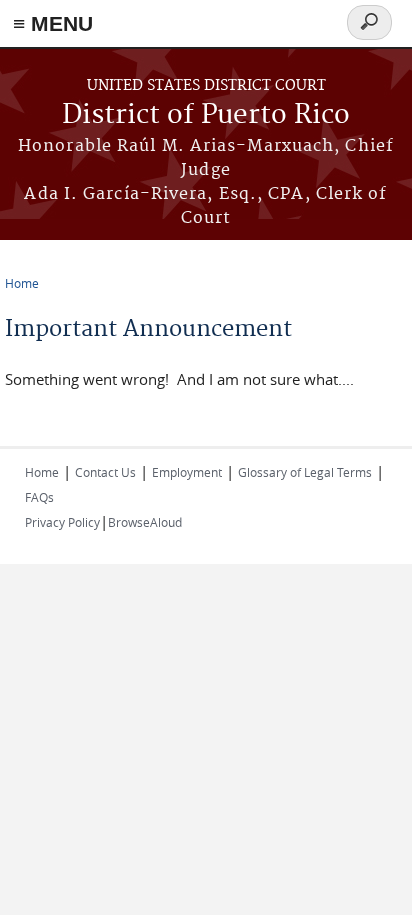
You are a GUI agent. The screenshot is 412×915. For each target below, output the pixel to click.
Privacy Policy (62, 522)
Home (22, 283)
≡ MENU (53, 23)
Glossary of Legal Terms (305, 472)
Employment (187, 472)
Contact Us (105, 472)
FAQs (39, 497)
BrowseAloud (145, 522)
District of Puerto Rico (206, 115)
